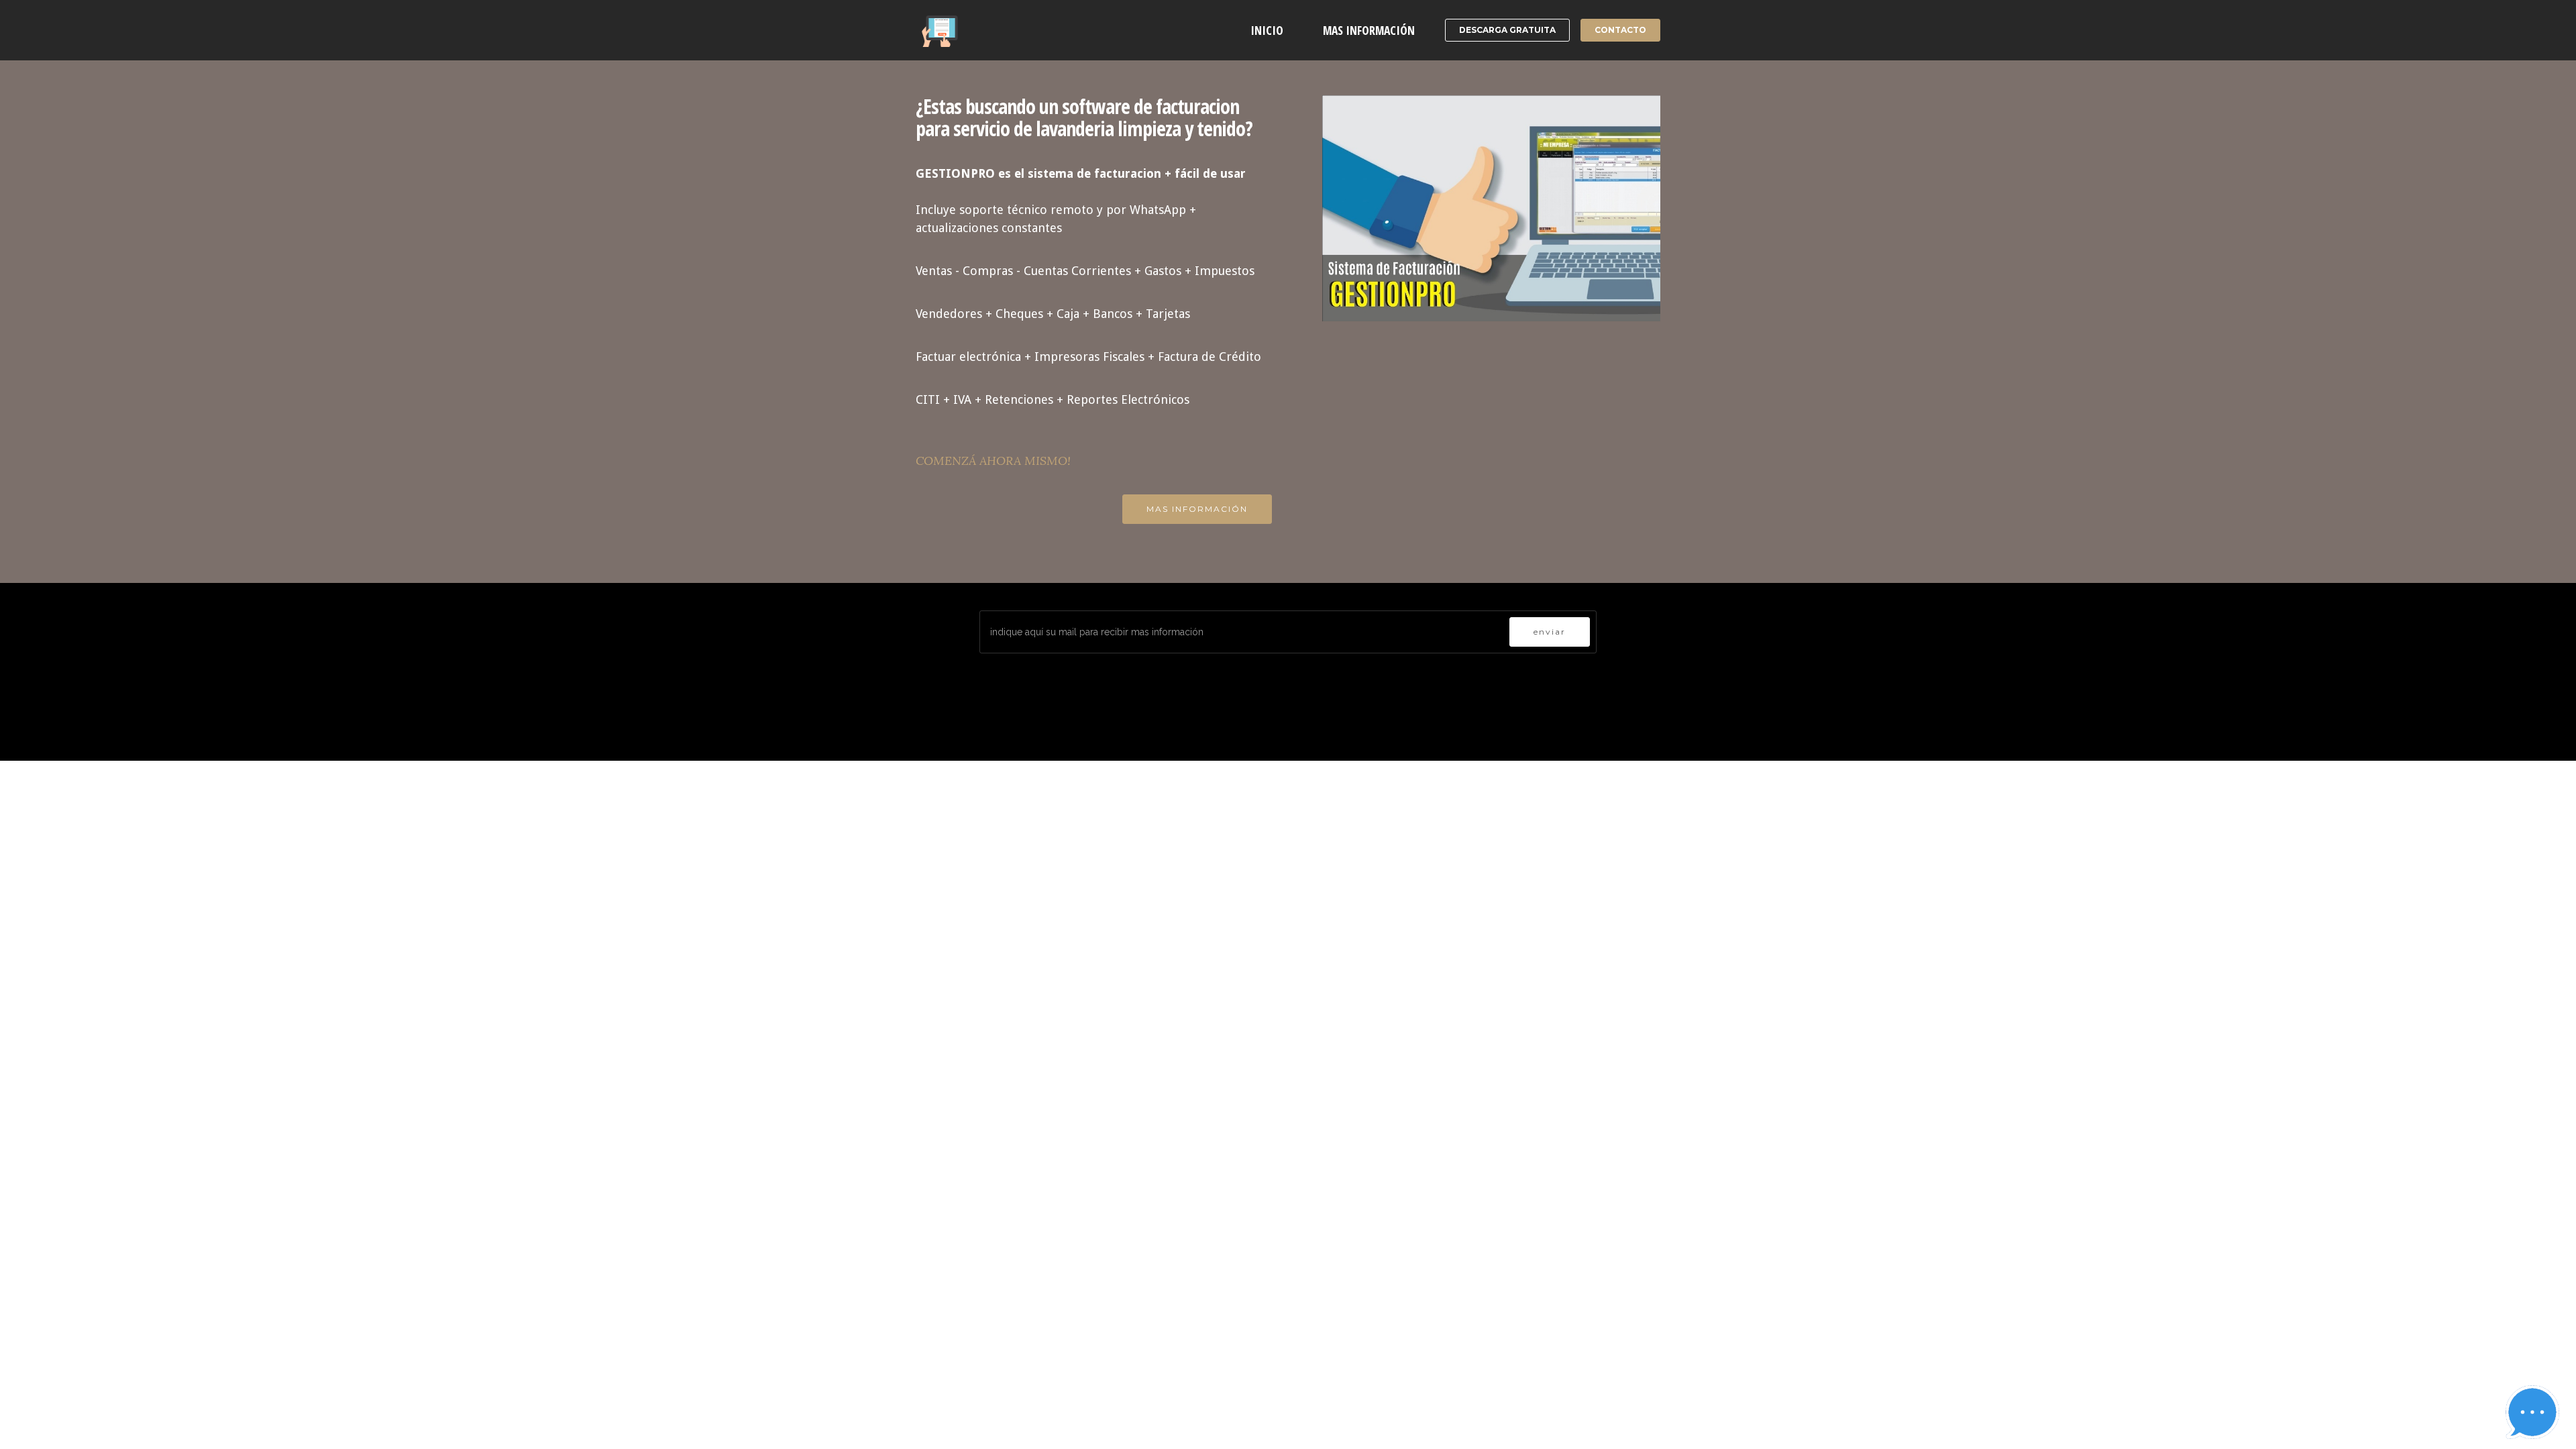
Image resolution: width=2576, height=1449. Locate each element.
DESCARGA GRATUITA (1507, 30)
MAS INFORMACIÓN (1369, 30)
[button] (2532, 1412)
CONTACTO (1620, 30)
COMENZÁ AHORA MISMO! (993, 461)
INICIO (1267, 30)
